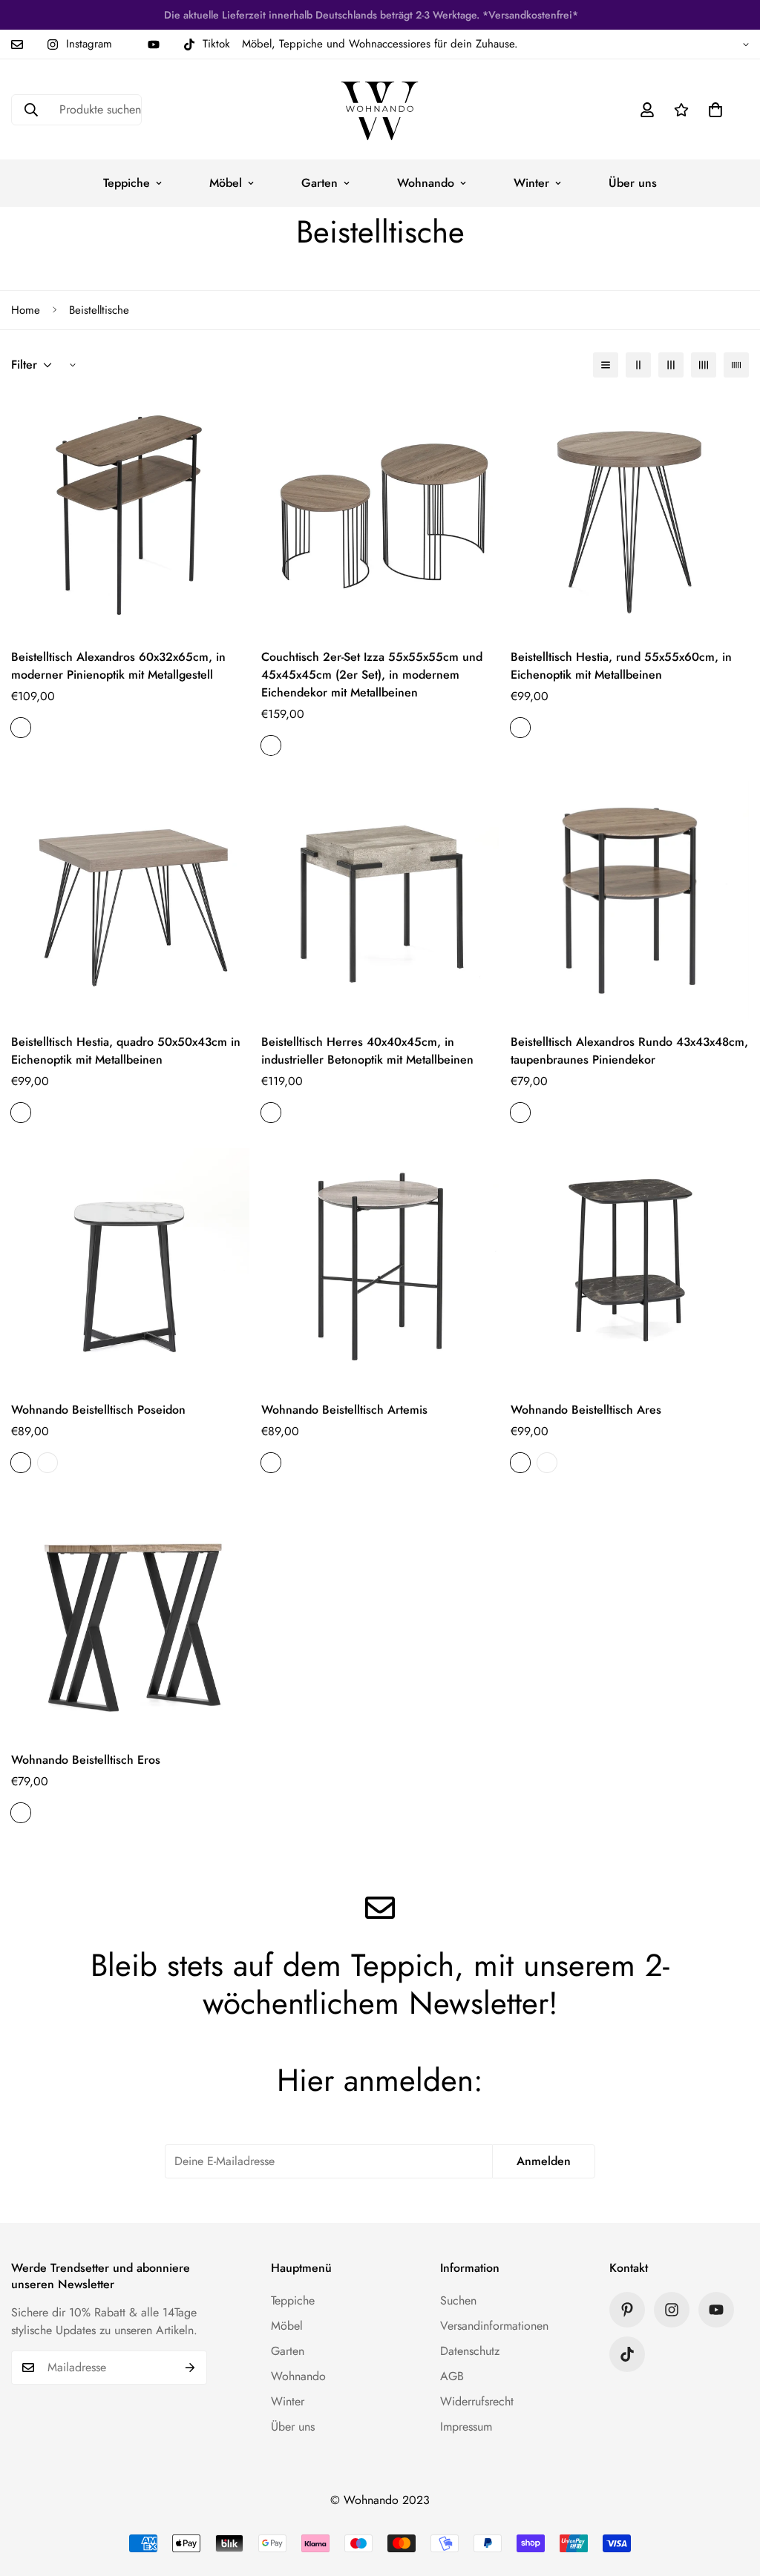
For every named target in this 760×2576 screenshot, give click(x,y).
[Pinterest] (627, 2310)
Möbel (226, 183)
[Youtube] (154, 45)
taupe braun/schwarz (21, 728)
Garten (320, 183)
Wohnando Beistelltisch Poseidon (98, 1410)
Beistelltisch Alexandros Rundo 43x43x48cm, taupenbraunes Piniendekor (629, 1051)
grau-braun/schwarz (271, 1463)
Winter (531, 183)
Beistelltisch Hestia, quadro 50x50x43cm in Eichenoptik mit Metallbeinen (126, 1051)
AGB (452, 2376)
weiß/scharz (47, 1463)
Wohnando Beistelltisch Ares (586, 1410)
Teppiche (127, 183)
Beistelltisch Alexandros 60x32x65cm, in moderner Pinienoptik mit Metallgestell (118, 666)
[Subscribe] (190, 2368)
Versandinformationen (494, 2326)
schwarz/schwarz (21, 1463)
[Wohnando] (380, 109)
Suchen (458, 2300)
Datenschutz (470, 2351)
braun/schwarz (271, 745)
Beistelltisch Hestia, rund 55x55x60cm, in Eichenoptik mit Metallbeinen (621, 666)
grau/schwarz (271, 1113)
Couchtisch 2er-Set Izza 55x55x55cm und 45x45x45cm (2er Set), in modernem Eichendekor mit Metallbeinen (372, 675)
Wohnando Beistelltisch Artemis (344, 1410)
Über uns (633, 183)
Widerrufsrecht (477, 2401)
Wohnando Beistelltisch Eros (86, 1760)
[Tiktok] (627, 2354)
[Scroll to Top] (731, 2495)
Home (26, 310)
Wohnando (426, 183)
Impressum (466, 2427)
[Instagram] (672, 2310)
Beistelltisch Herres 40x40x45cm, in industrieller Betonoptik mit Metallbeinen (367, 1051)
